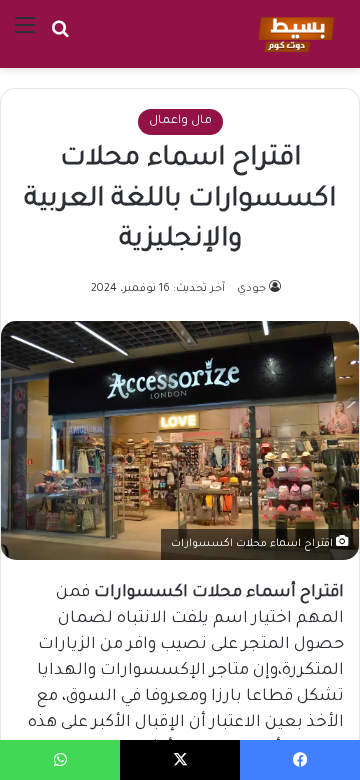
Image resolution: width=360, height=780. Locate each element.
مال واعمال (180, 121)
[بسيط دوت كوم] (293, 34)
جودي (251, 289)
